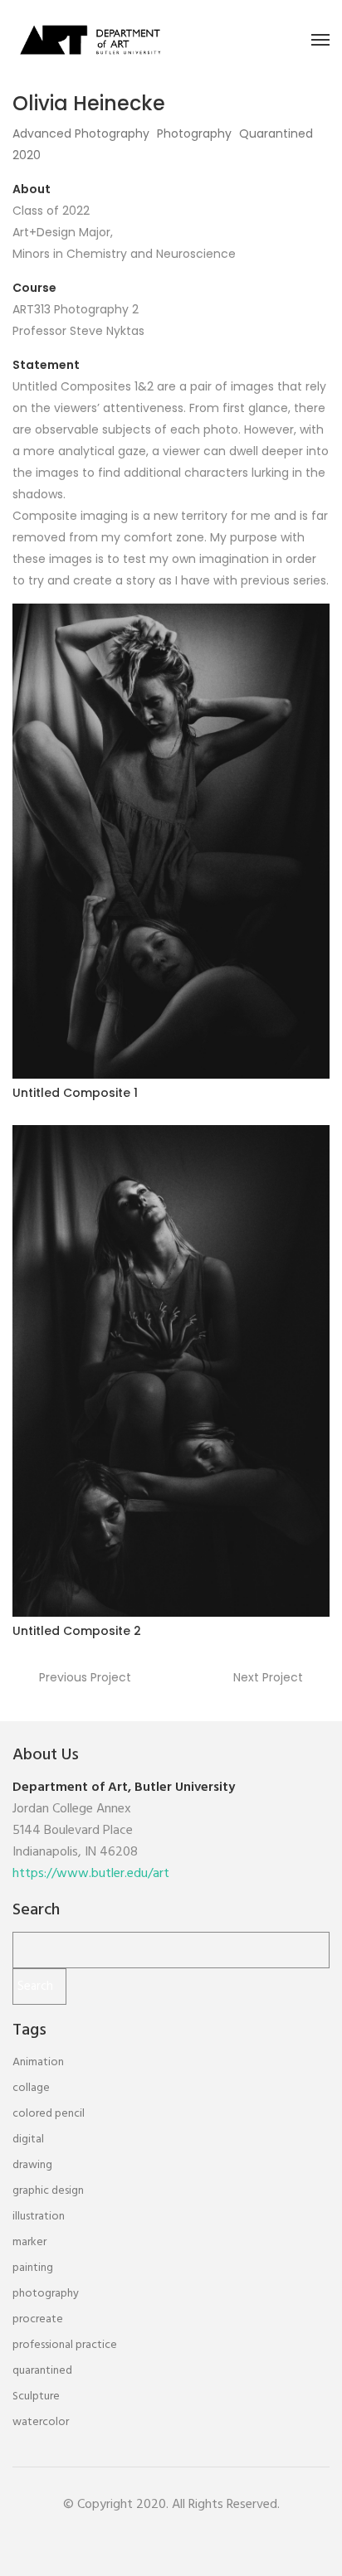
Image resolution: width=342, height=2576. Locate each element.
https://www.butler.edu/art (91, 1874)
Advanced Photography (81, 133)
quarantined (42, 2371)
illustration (39, 2217)
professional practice (65, 2345)
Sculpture (36, 2397)
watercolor (41, 2422)
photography (46, 2294)
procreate (38, 2319)
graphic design (48, 2191)
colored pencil (49, 2114)
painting (33, 2268)
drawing (32, 2165)
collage (31, 2088)
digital (28, 2139)
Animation (38, 2062)
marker (29, 2242)
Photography (194, 133)
